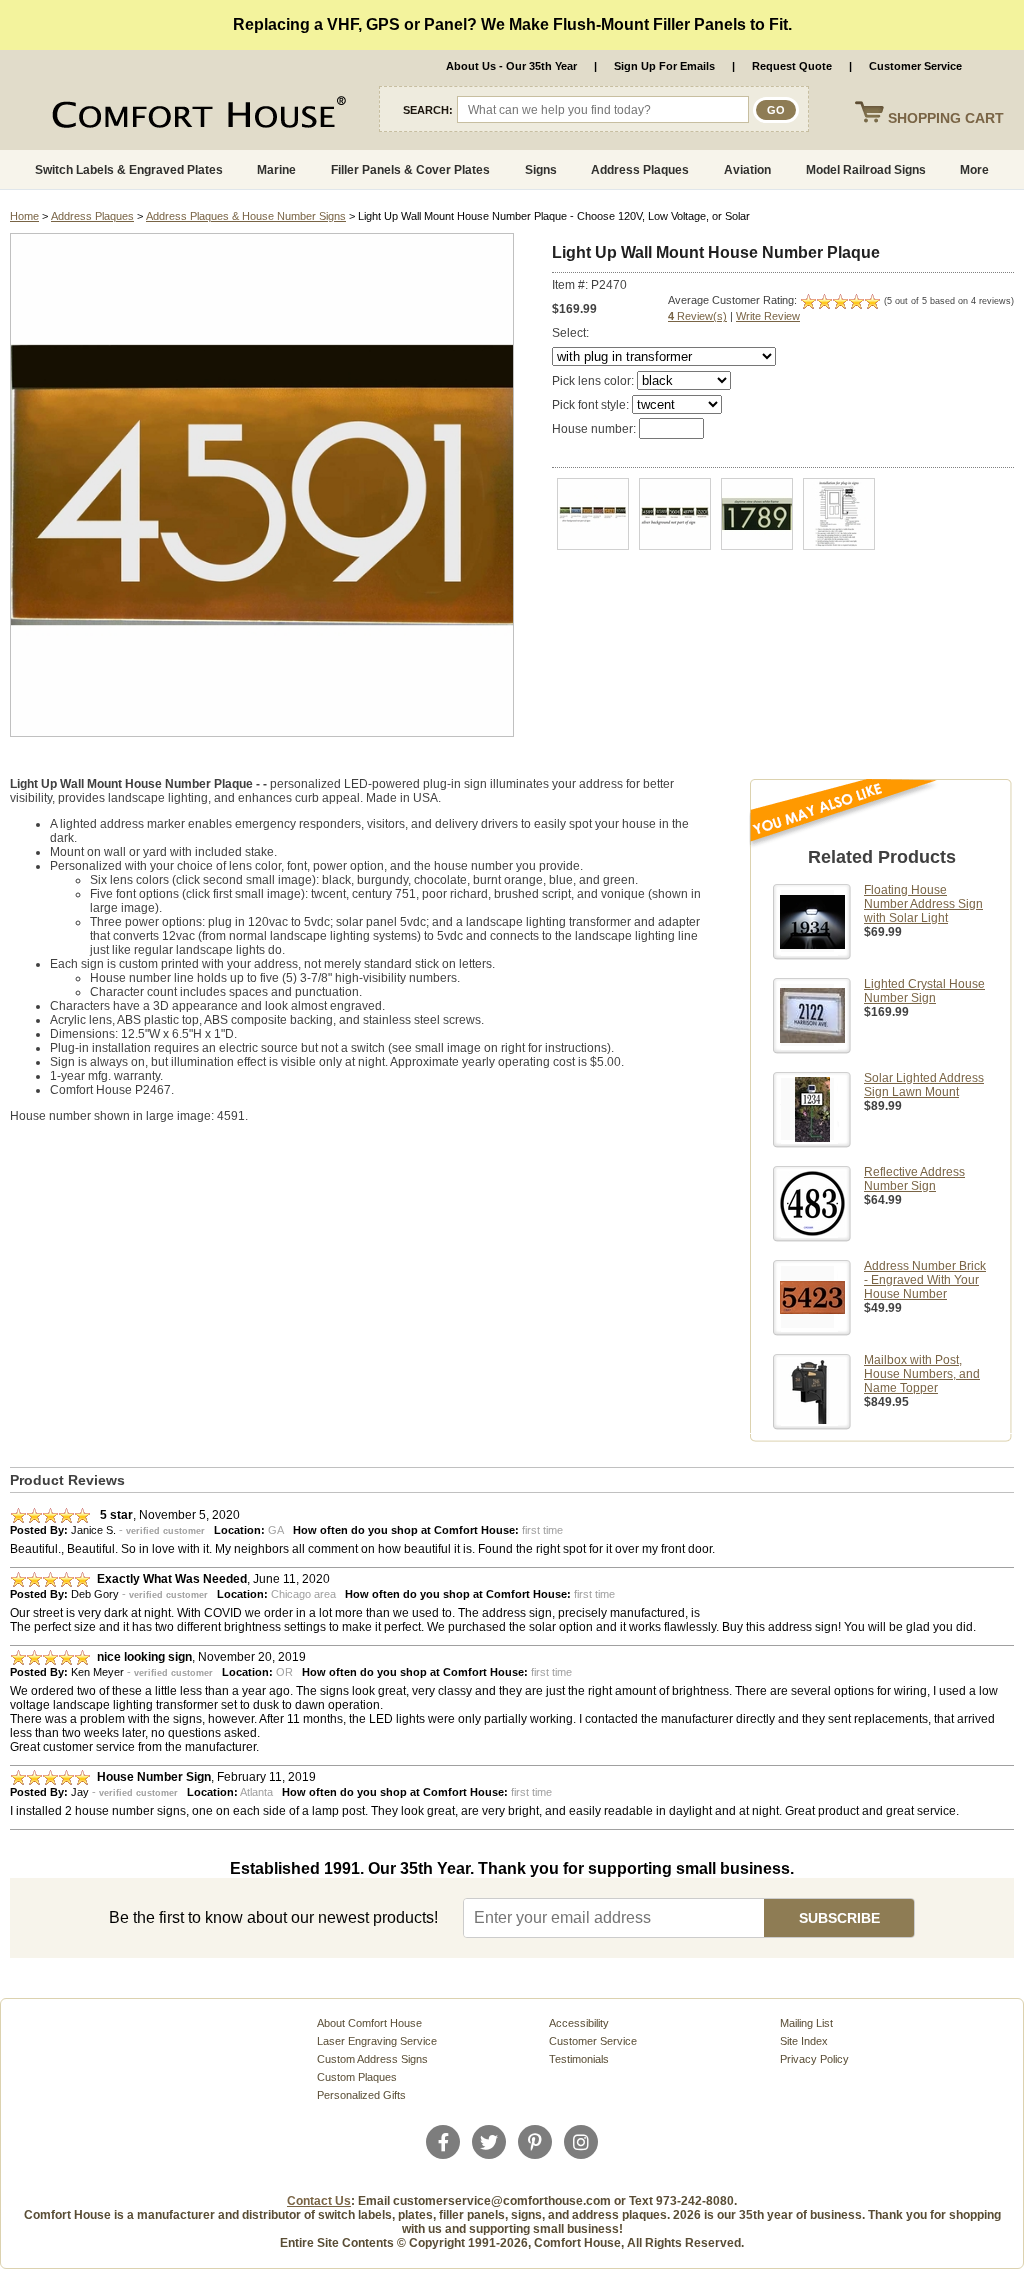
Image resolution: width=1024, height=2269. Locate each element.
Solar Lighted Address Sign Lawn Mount (924, 1085)
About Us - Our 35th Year (511, 66)
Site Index (804, 2041)
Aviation (747, 170)
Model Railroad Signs (866, 170)
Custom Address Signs (372, 2059)
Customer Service (915, 66)
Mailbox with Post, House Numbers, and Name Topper (922, 1374)
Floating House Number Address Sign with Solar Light (923, 904)
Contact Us (319, 2201)
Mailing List (806, 2023)
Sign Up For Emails (664, 66)
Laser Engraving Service (377, 2041)
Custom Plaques (357, 2077)
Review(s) (697, 316)
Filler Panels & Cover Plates (410, 170)
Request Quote (792, 66)
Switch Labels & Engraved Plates (129, 170)
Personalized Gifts (361, 2095)
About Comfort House (369, 2023)
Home (24, 216)
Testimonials (579, 2059)
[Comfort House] (150, 116)
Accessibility (579, 2023)
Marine (276, 170)
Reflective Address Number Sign (914, 1179)
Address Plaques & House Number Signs (246, 216)
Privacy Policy (814, 2059)
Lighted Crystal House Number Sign (924, 991)
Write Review (768, 316)
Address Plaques (640, 170)
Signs (541, 170)
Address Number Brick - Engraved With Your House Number (925, 1280)
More (974, 170)
